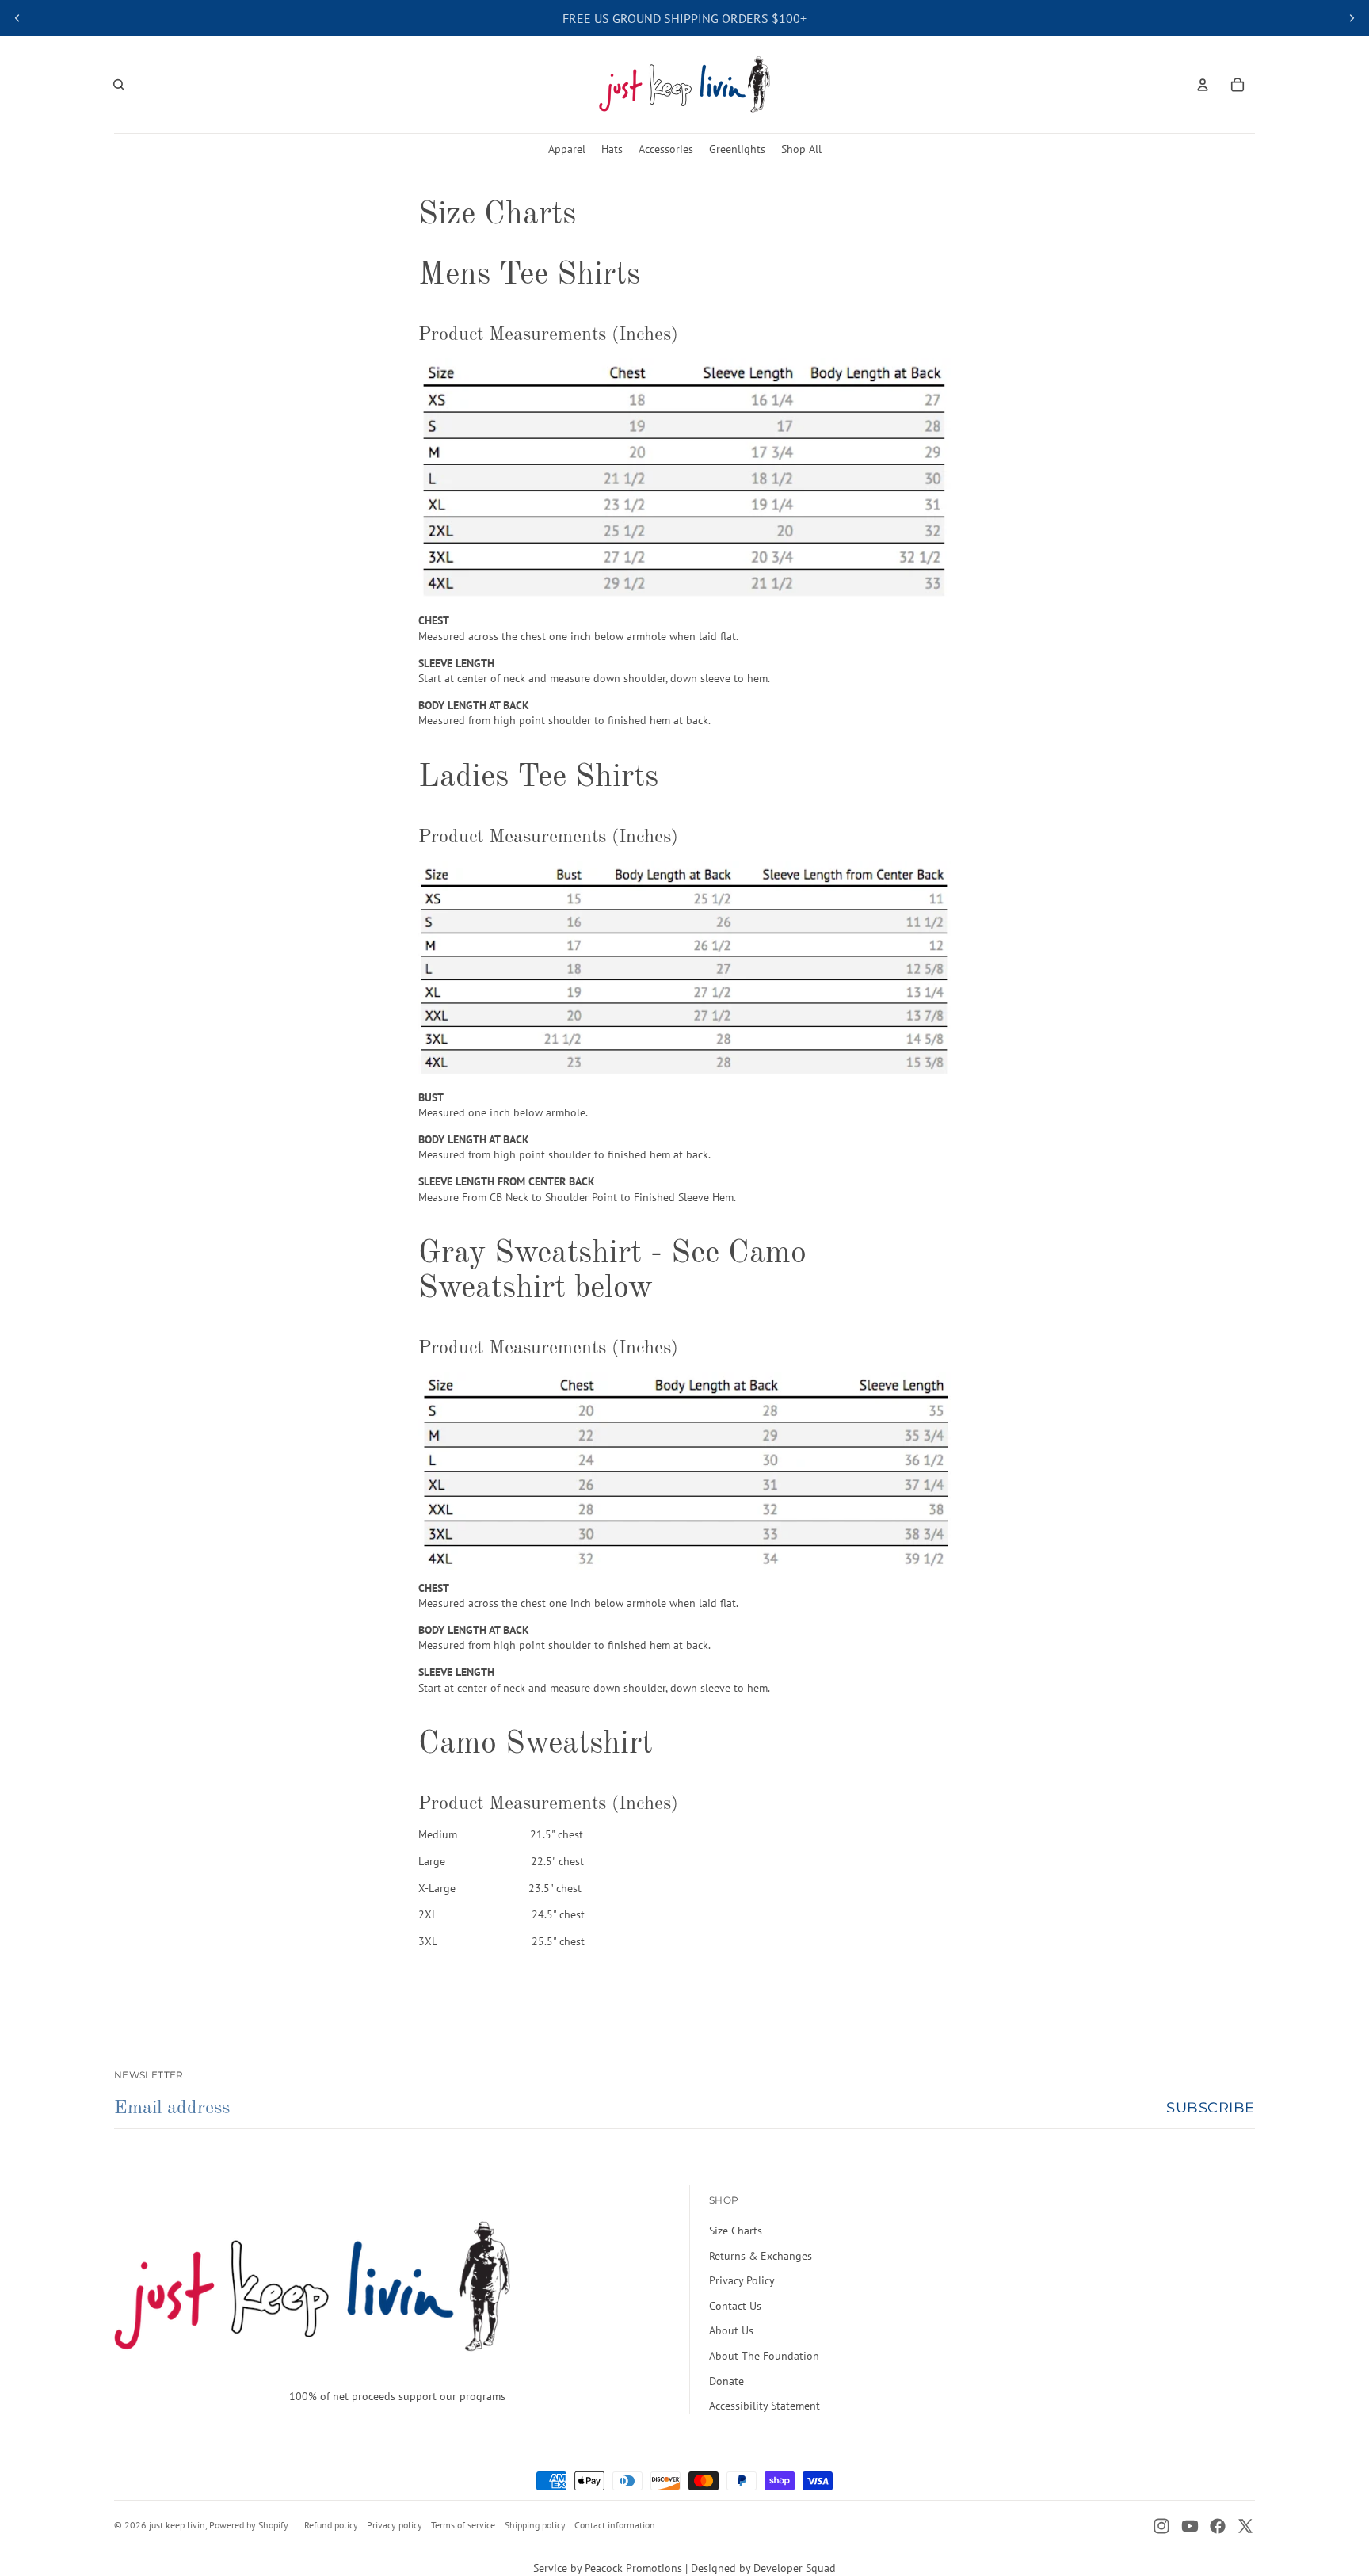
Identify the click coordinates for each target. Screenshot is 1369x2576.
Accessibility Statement (765, 2406)
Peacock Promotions (633, 2568)
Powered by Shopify (249, 2525)
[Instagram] (1161, 2526)
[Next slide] (1352, 18)
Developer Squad (793, 2568)
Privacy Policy (742, 2280)
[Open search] (119, 85)
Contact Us (735, 2306)
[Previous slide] (17, 18)
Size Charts (736, 2231)
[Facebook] (1218, 2526)
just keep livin (177, 2525)
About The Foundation (764, 2356)
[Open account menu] (1203, 85)
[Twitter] (1245, 2526)
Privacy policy (395, 2525)
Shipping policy (535, 2525)
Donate (726, 2381)
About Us (731, 2330)
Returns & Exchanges (761, 2256)
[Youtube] (1190, 2526)
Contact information (615, 2525)
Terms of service (463, 2525)
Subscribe (1211, 2108)
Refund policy (331, 2525)
